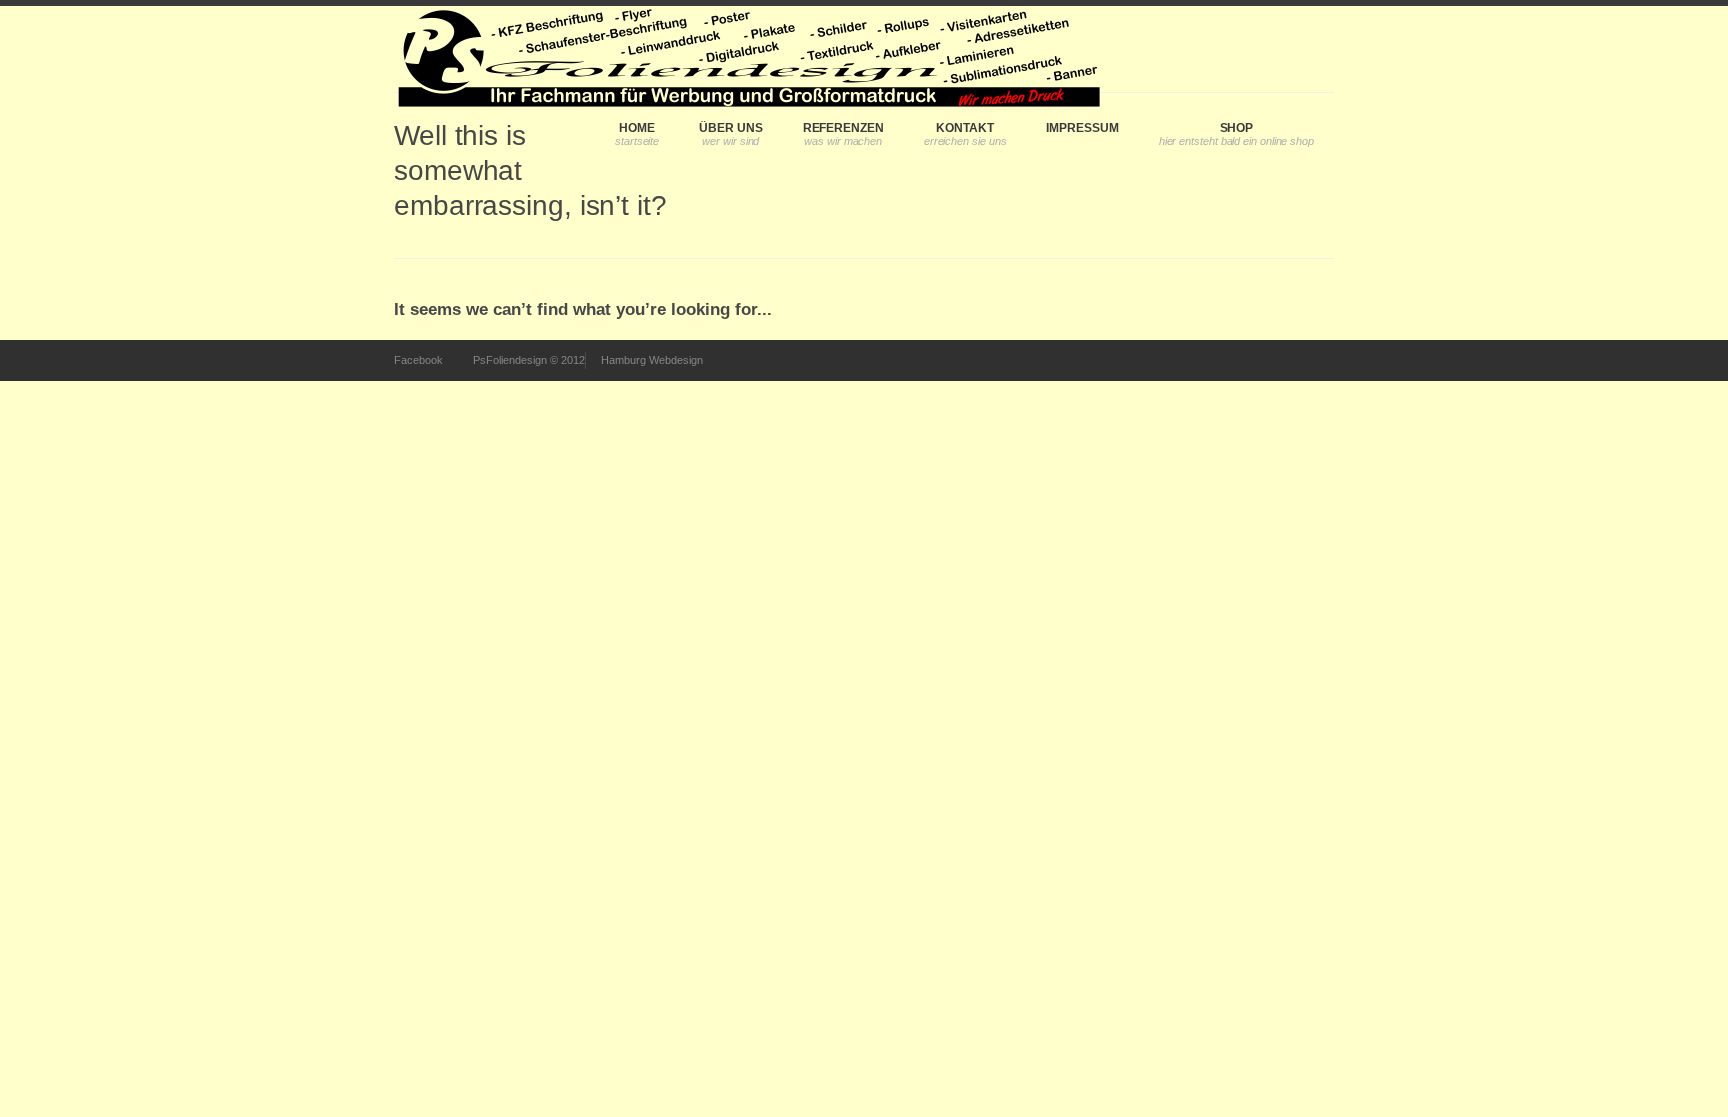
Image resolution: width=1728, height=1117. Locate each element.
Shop (1237, 128)
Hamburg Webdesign (652, 360)
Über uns (730, 128)
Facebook (418, 360)
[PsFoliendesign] (747, 49)
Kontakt (964, 128)
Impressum (1082, 128)
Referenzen (843, 128)
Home (637, 128)
